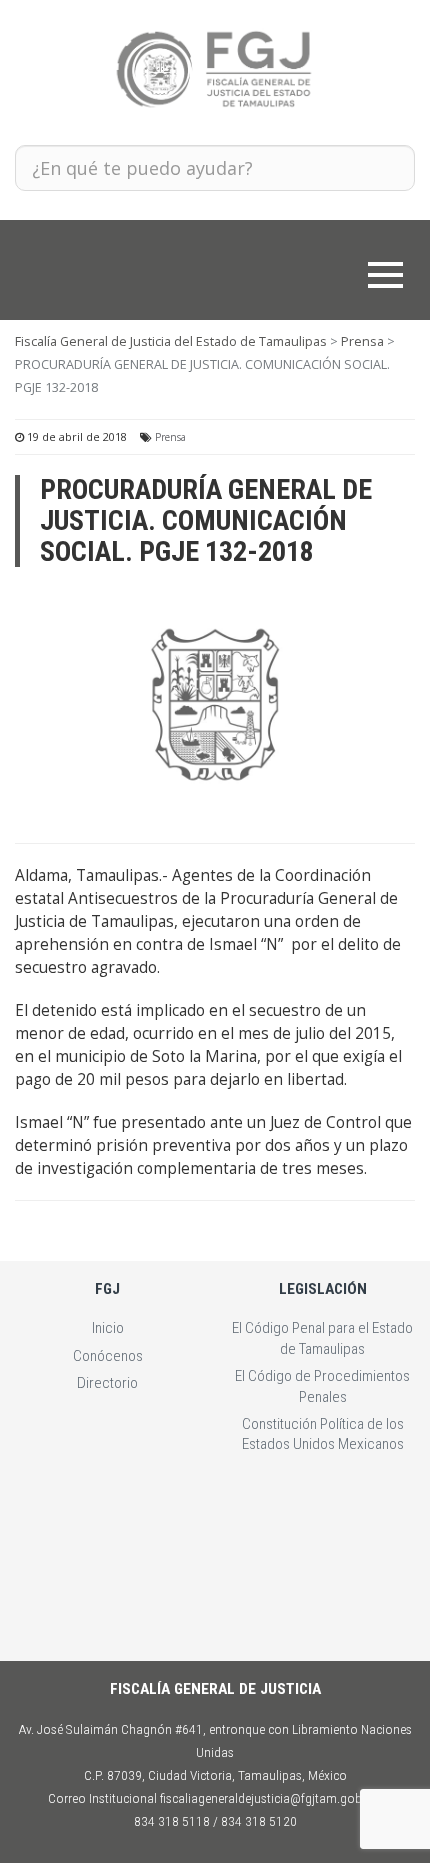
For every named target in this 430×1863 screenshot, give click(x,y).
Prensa (170, 437)
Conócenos (108, 1356)
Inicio (108, 1328)
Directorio (107, 1383)
